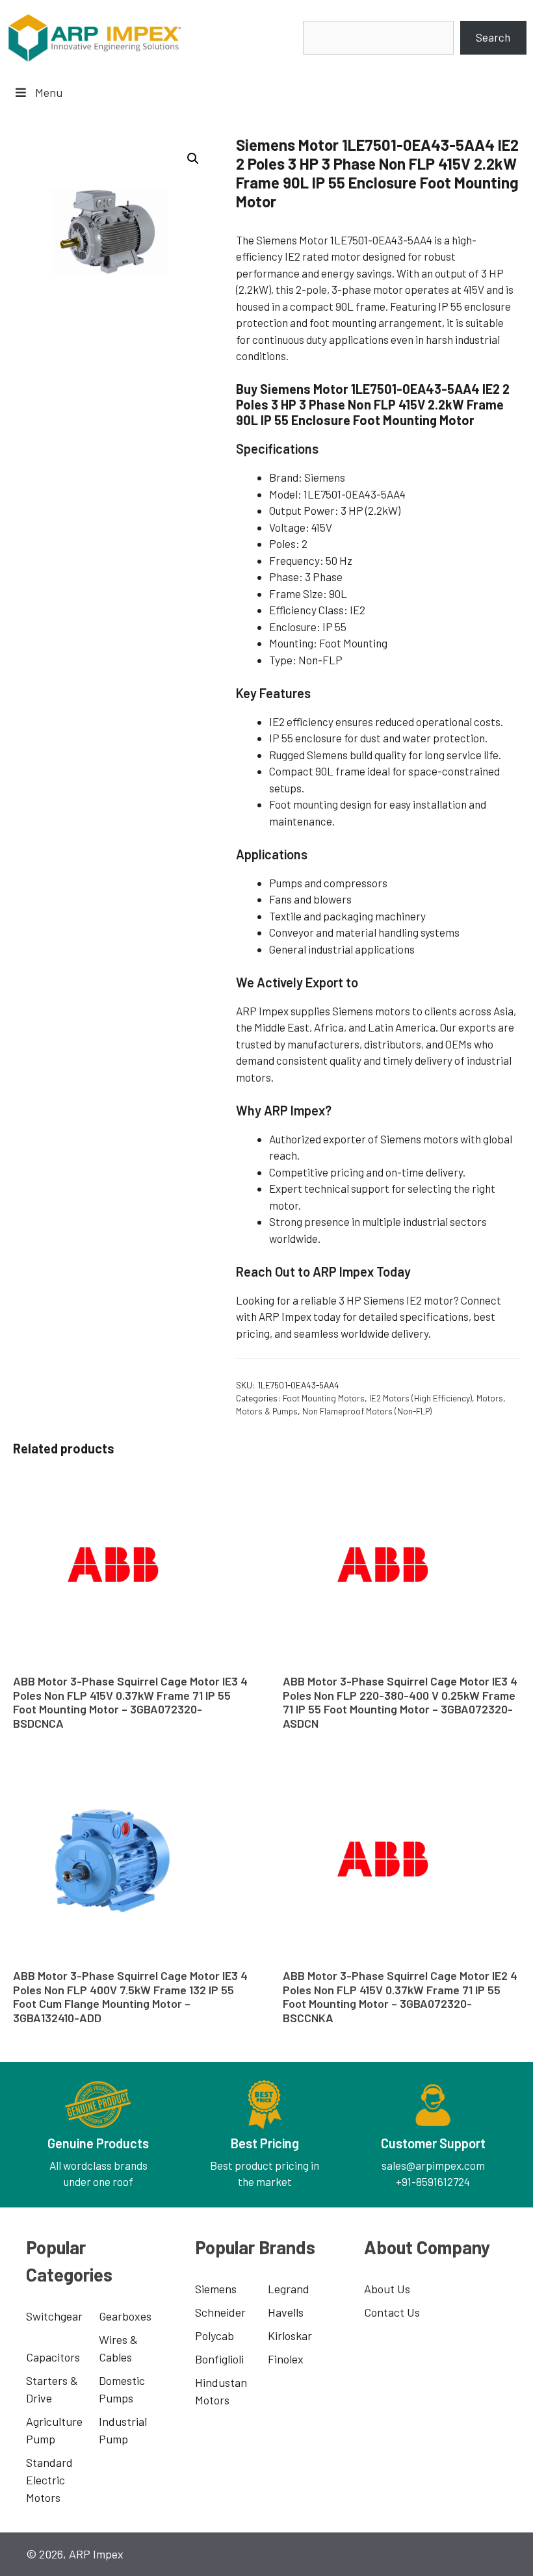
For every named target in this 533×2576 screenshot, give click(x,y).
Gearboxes (125, 2316)
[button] (193, 159)
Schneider (220, 2312)
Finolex (286, 2359)
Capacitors (53, 2357)
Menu (49, 92)
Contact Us (392, 2312)
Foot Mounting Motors (324, 1398)
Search (493, 37)
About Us (387, 2289)
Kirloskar (290, 2335)
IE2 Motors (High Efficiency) (421, 1398)
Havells (286, 2312)
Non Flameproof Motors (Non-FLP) (367, 1411)
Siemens (216, 2289)
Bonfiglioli (219, 2359)
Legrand (289, 2289)
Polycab (214, 2335)
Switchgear (54, 2316)
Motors (490, 1398)
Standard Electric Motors (49, 2480)
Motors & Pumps (267, 1411)
